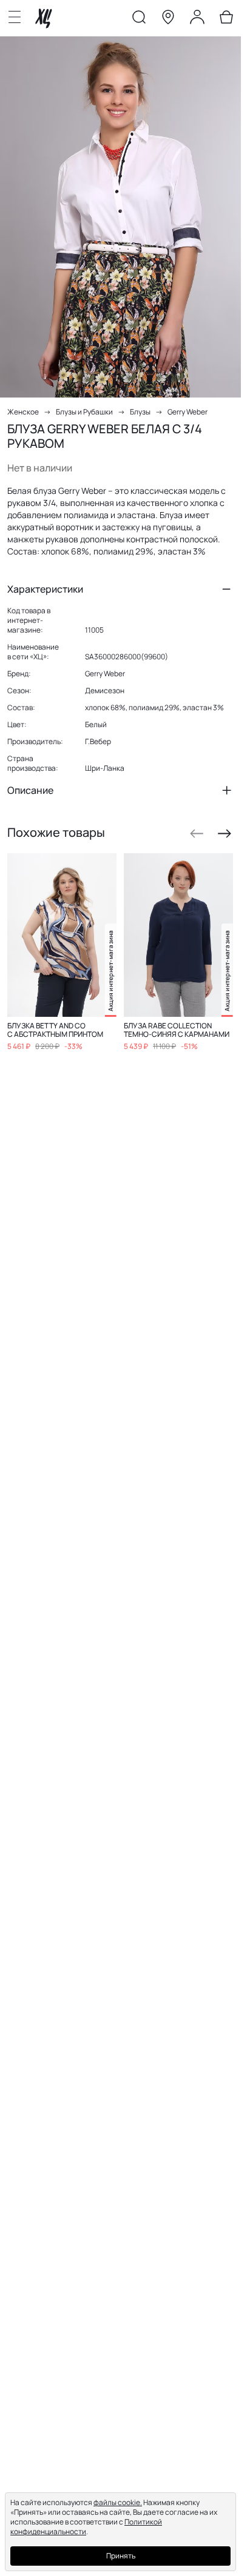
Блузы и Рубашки (84, 412)
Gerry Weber (187, 412)
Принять (121, 2556)
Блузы (140, 412)
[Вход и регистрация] (197, 19)
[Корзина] (226, 19)
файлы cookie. (118, 2502)
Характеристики (45, 589)
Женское (23, 412)
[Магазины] (168, 19)
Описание (30, 790)
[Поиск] (139, 19)
